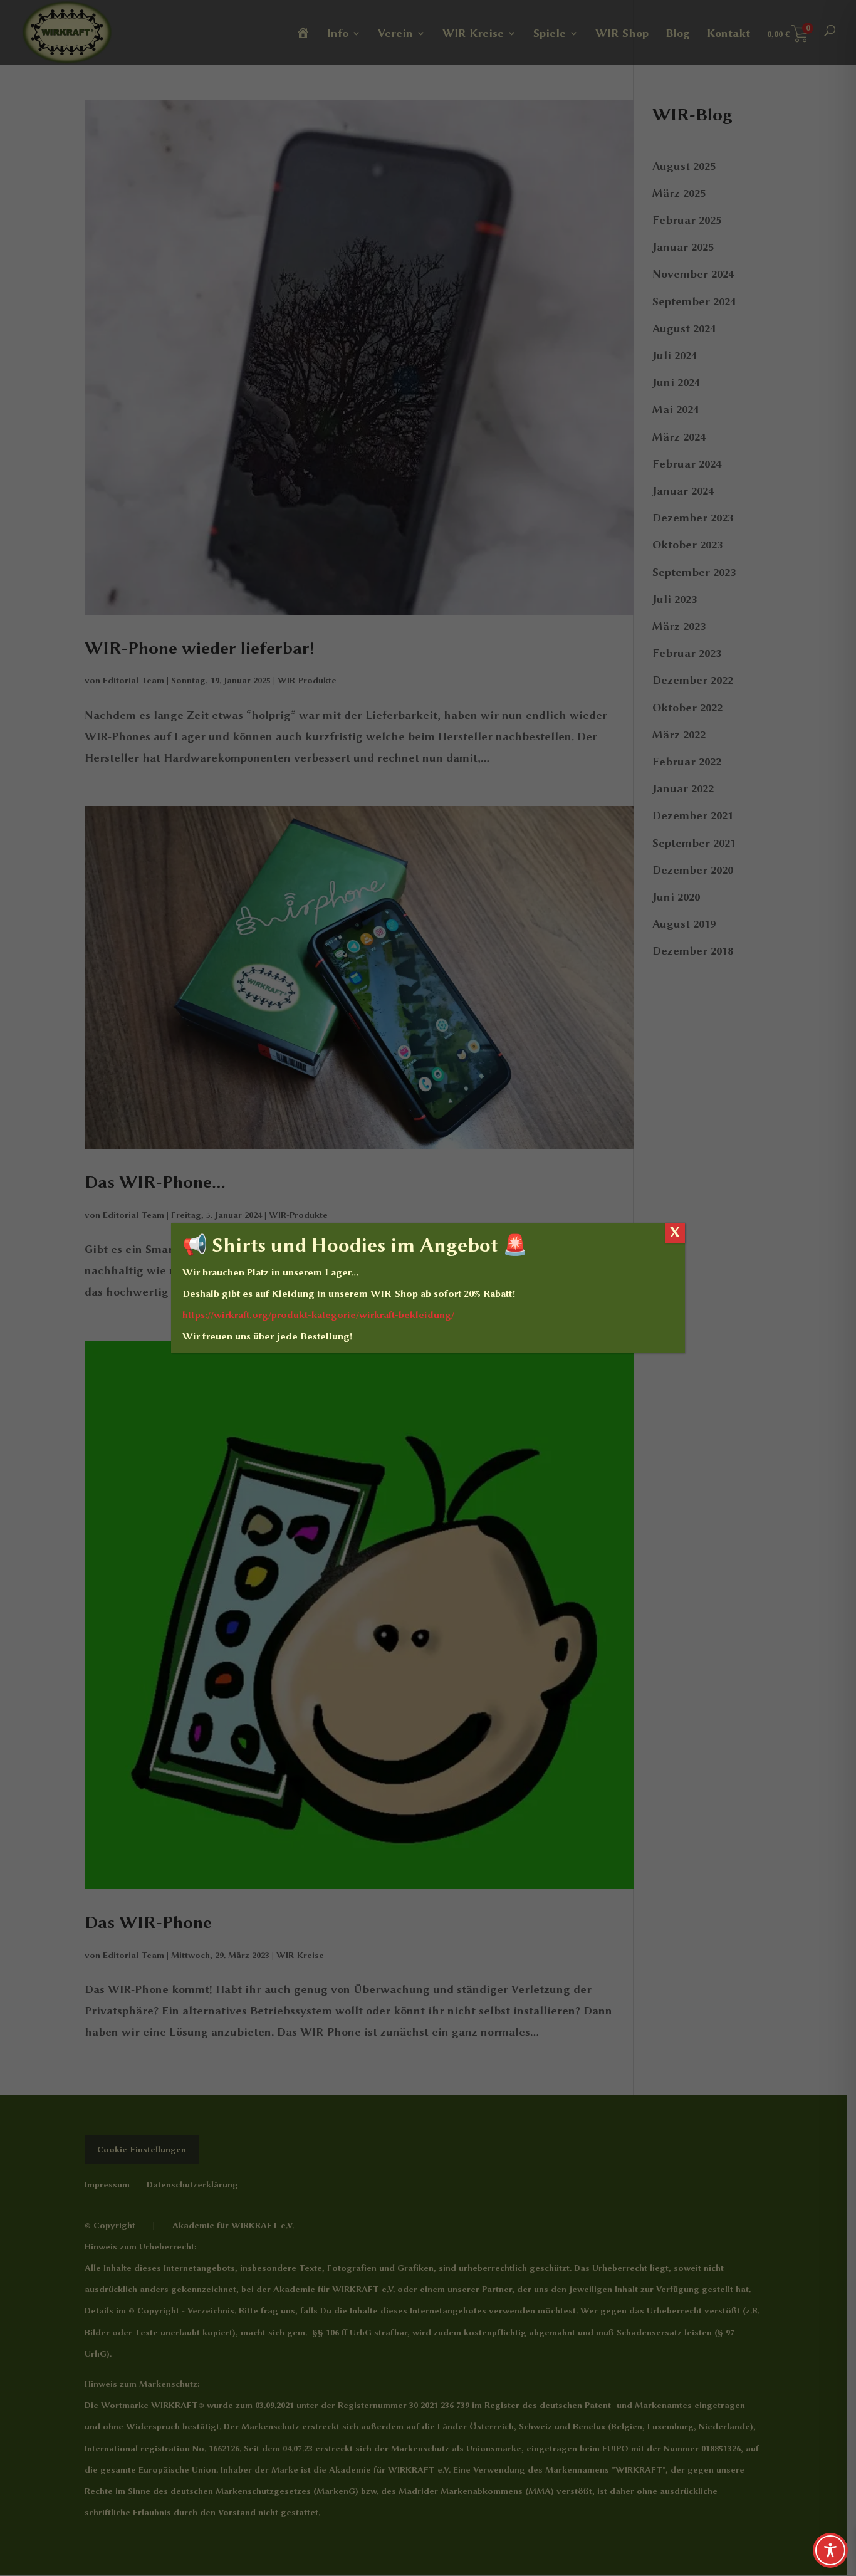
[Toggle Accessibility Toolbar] (830, 2550)
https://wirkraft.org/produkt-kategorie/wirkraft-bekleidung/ (318, 1315)
